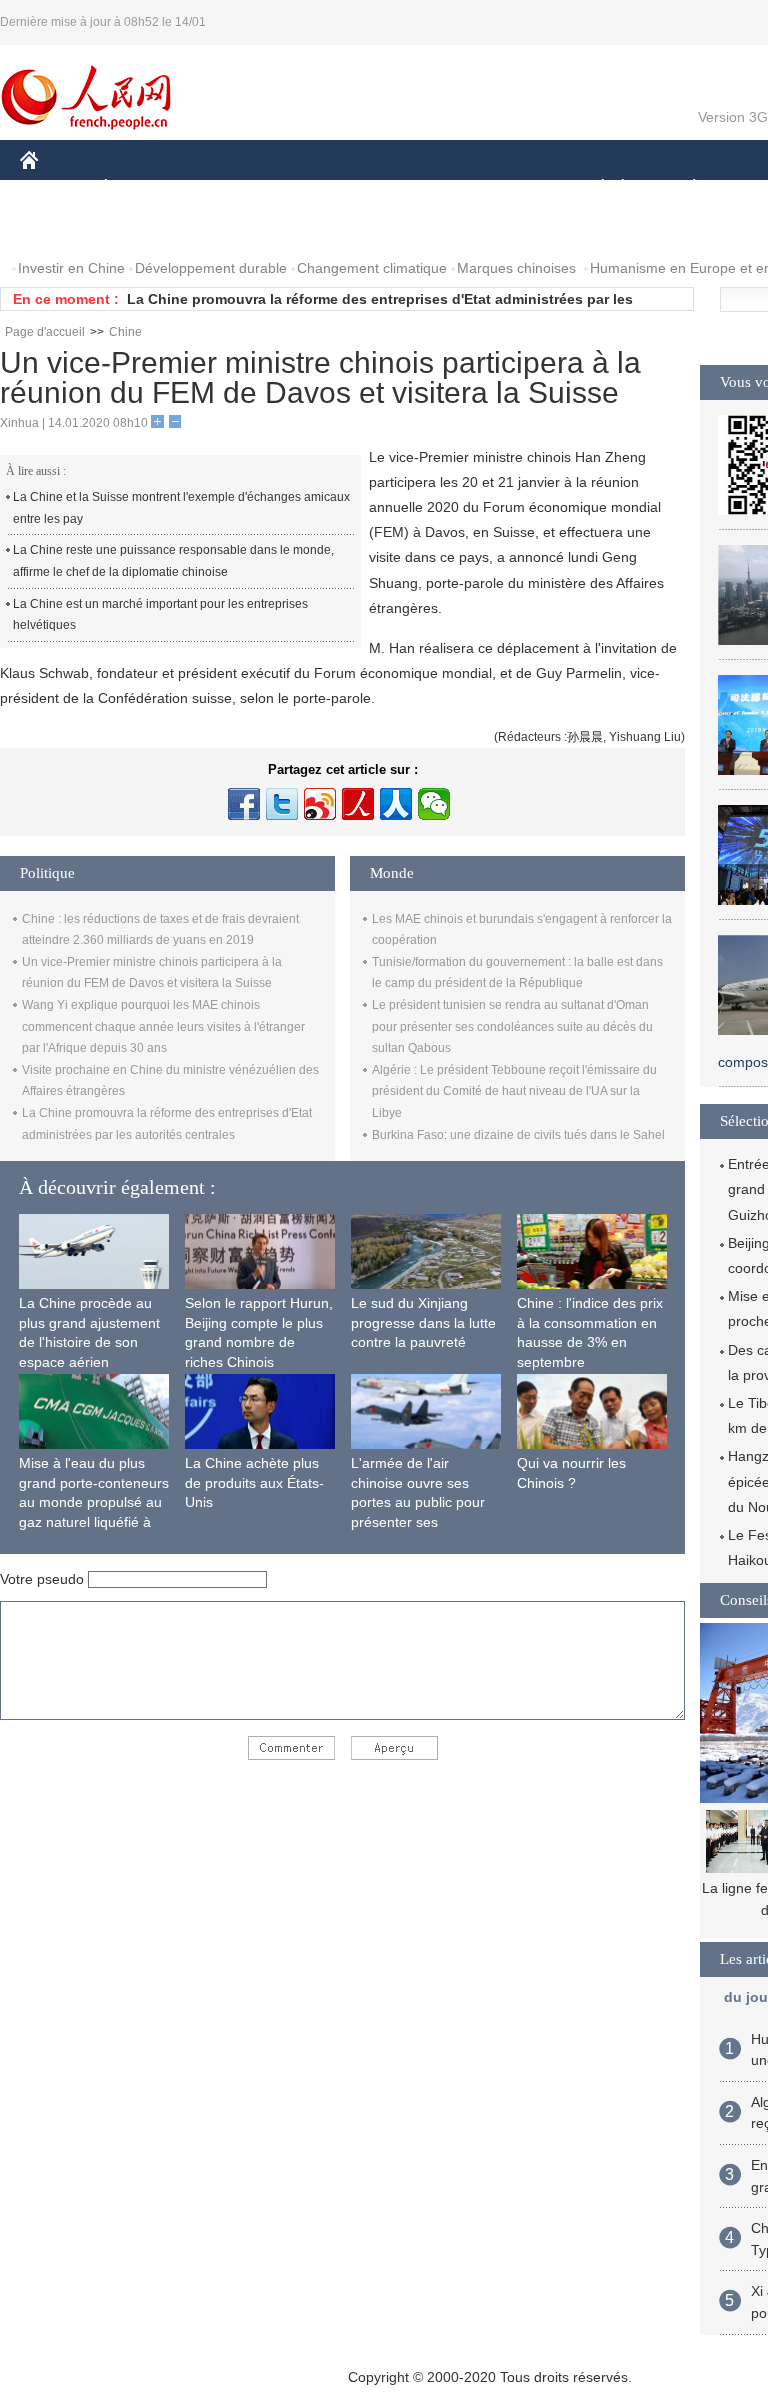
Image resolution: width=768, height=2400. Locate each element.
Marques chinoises (516, 268)
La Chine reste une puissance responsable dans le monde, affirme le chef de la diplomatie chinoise (173, 561)
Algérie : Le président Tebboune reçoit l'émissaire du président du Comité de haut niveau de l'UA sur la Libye (514, 1091)
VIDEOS (231, 228)
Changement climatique (372, 268)
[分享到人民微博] (358, 804)
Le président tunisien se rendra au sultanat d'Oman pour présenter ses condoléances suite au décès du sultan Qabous (512, 1026)
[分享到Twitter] (282, 804)
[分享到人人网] (396, 804)
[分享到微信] (434, 804)
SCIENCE (411, 188)
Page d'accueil (45, 332)
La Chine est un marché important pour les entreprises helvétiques (160, 615)
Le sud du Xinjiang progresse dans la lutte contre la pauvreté (423, 1322)
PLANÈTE (683, 188)
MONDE (236, 188)
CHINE (55, 188)
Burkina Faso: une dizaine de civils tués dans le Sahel (518, 1135)
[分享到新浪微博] (320, 804)
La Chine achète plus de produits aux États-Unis (254, 1482)
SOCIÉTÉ (593, 188)
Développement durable (211, 268)
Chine (125, 332)
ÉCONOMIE (143, 188)
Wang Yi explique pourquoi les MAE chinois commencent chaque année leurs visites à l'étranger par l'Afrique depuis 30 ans (163, 1026)
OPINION (63, 228)
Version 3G (733, 117)
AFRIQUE (321, 188)
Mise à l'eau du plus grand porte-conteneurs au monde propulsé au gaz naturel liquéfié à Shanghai (94, 1502)
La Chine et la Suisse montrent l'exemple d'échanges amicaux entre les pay (181, 508)
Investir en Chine (71, 268)
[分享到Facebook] (244, 804)
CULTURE (502, 188)
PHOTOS (149, 228)
